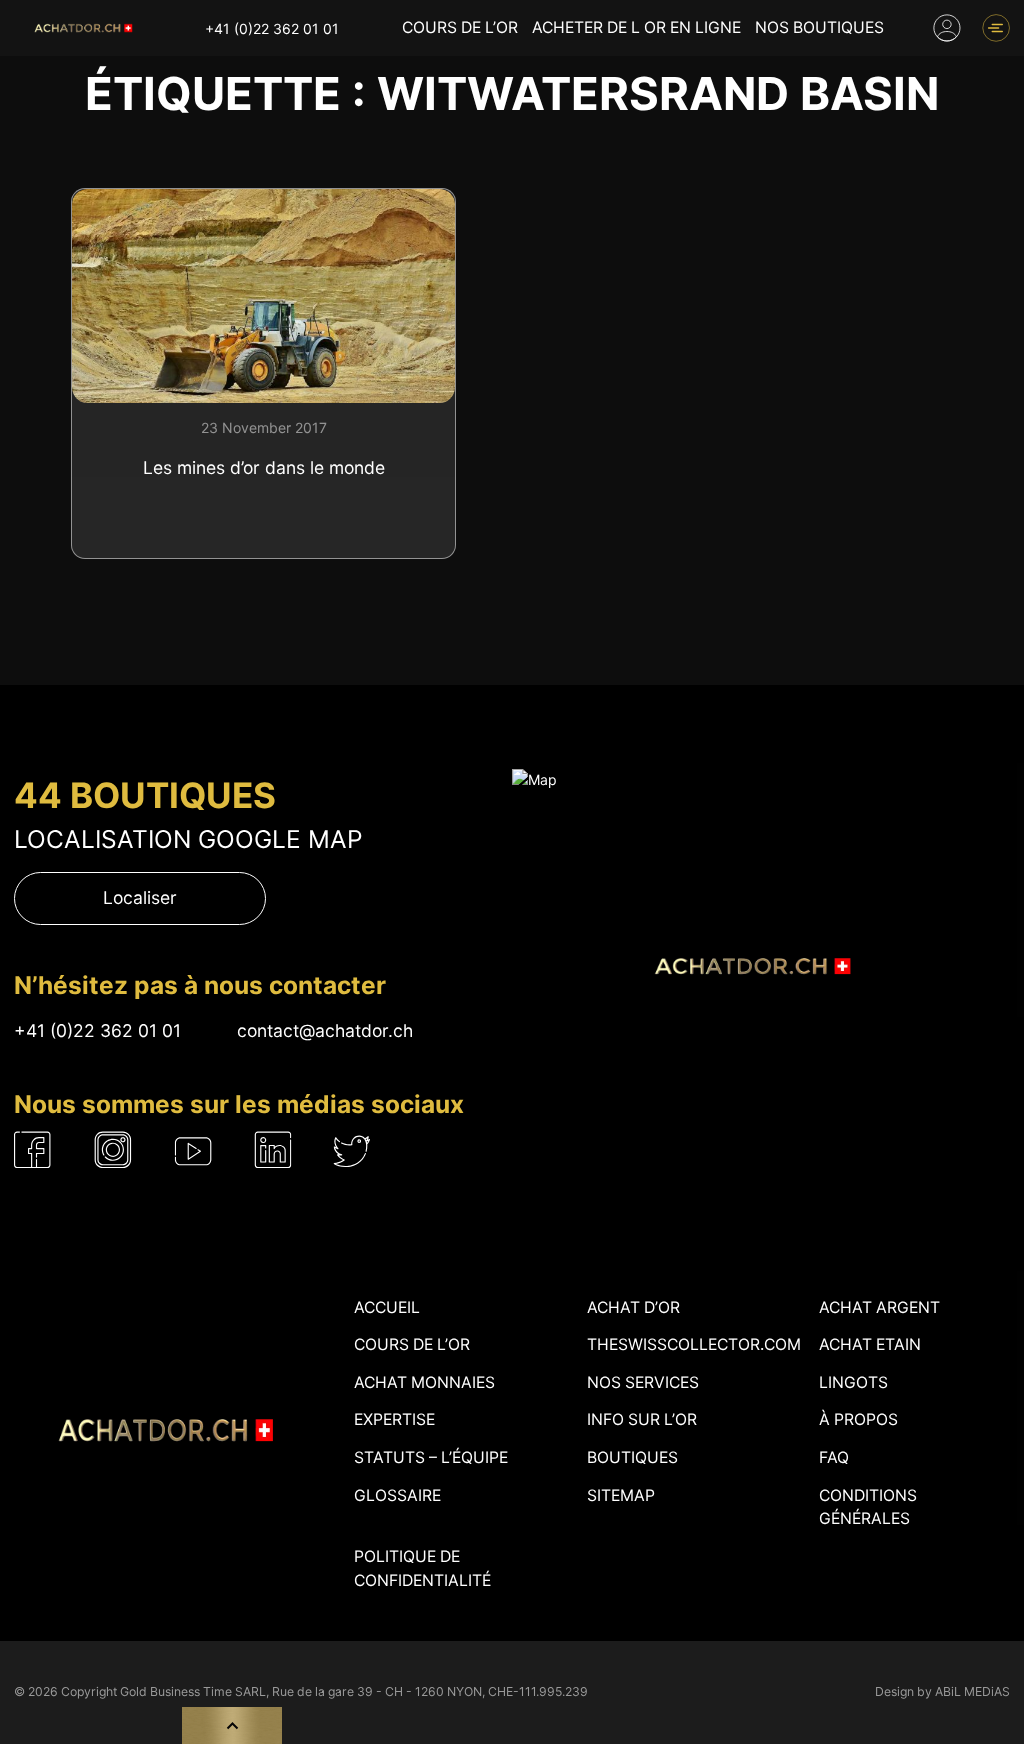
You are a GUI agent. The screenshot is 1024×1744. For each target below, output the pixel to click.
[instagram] (113, 1149)
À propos (858, 1419)
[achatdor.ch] (82, 28)
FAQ (834, 1457)
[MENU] (996, 28)
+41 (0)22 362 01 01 (272, 28)
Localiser (140, 897)
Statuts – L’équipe (431, 1457)
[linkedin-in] (273, 1149)
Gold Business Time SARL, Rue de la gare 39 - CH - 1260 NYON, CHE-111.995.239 (354, 1691)
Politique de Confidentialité (422, 1568)
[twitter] (353, 1149)
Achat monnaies (424, 1382)
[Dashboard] (947, 28)
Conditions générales (868, 1507)
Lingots (853, 1382)
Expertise (394, 1419)
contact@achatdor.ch (325, 1030)
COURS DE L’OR (460, 27)
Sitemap (621, 1495)
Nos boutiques (819, 27)
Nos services (643, 1382)
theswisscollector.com (694, 1344)
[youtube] (194, 1149)
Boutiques (632, 1457)
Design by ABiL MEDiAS (942, 1691)
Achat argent (879, 1307)
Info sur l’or (642, 1419)
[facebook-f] (33, 1149)
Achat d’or (633, 1307)
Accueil (387, 1307)
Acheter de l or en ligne (636, 27)
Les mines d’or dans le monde (264, 467)
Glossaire (397, 1495)
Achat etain (870, 1344)
